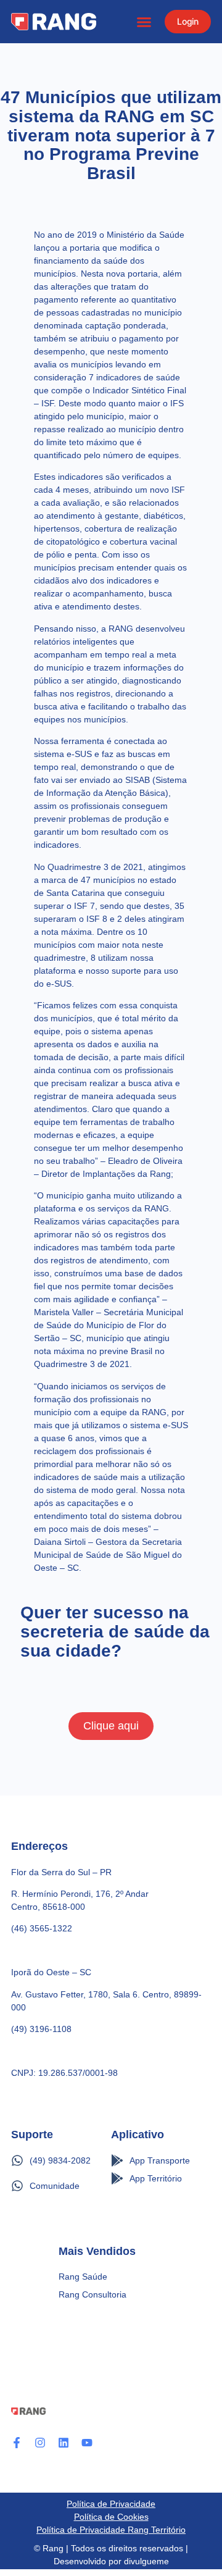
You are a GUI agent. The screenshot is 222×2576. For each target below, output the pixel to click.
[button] (144, 22)
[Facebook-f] (17, 2443)
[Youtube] (87, 2443)
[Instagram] (40, 2443)
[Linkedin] (64, 2443)
